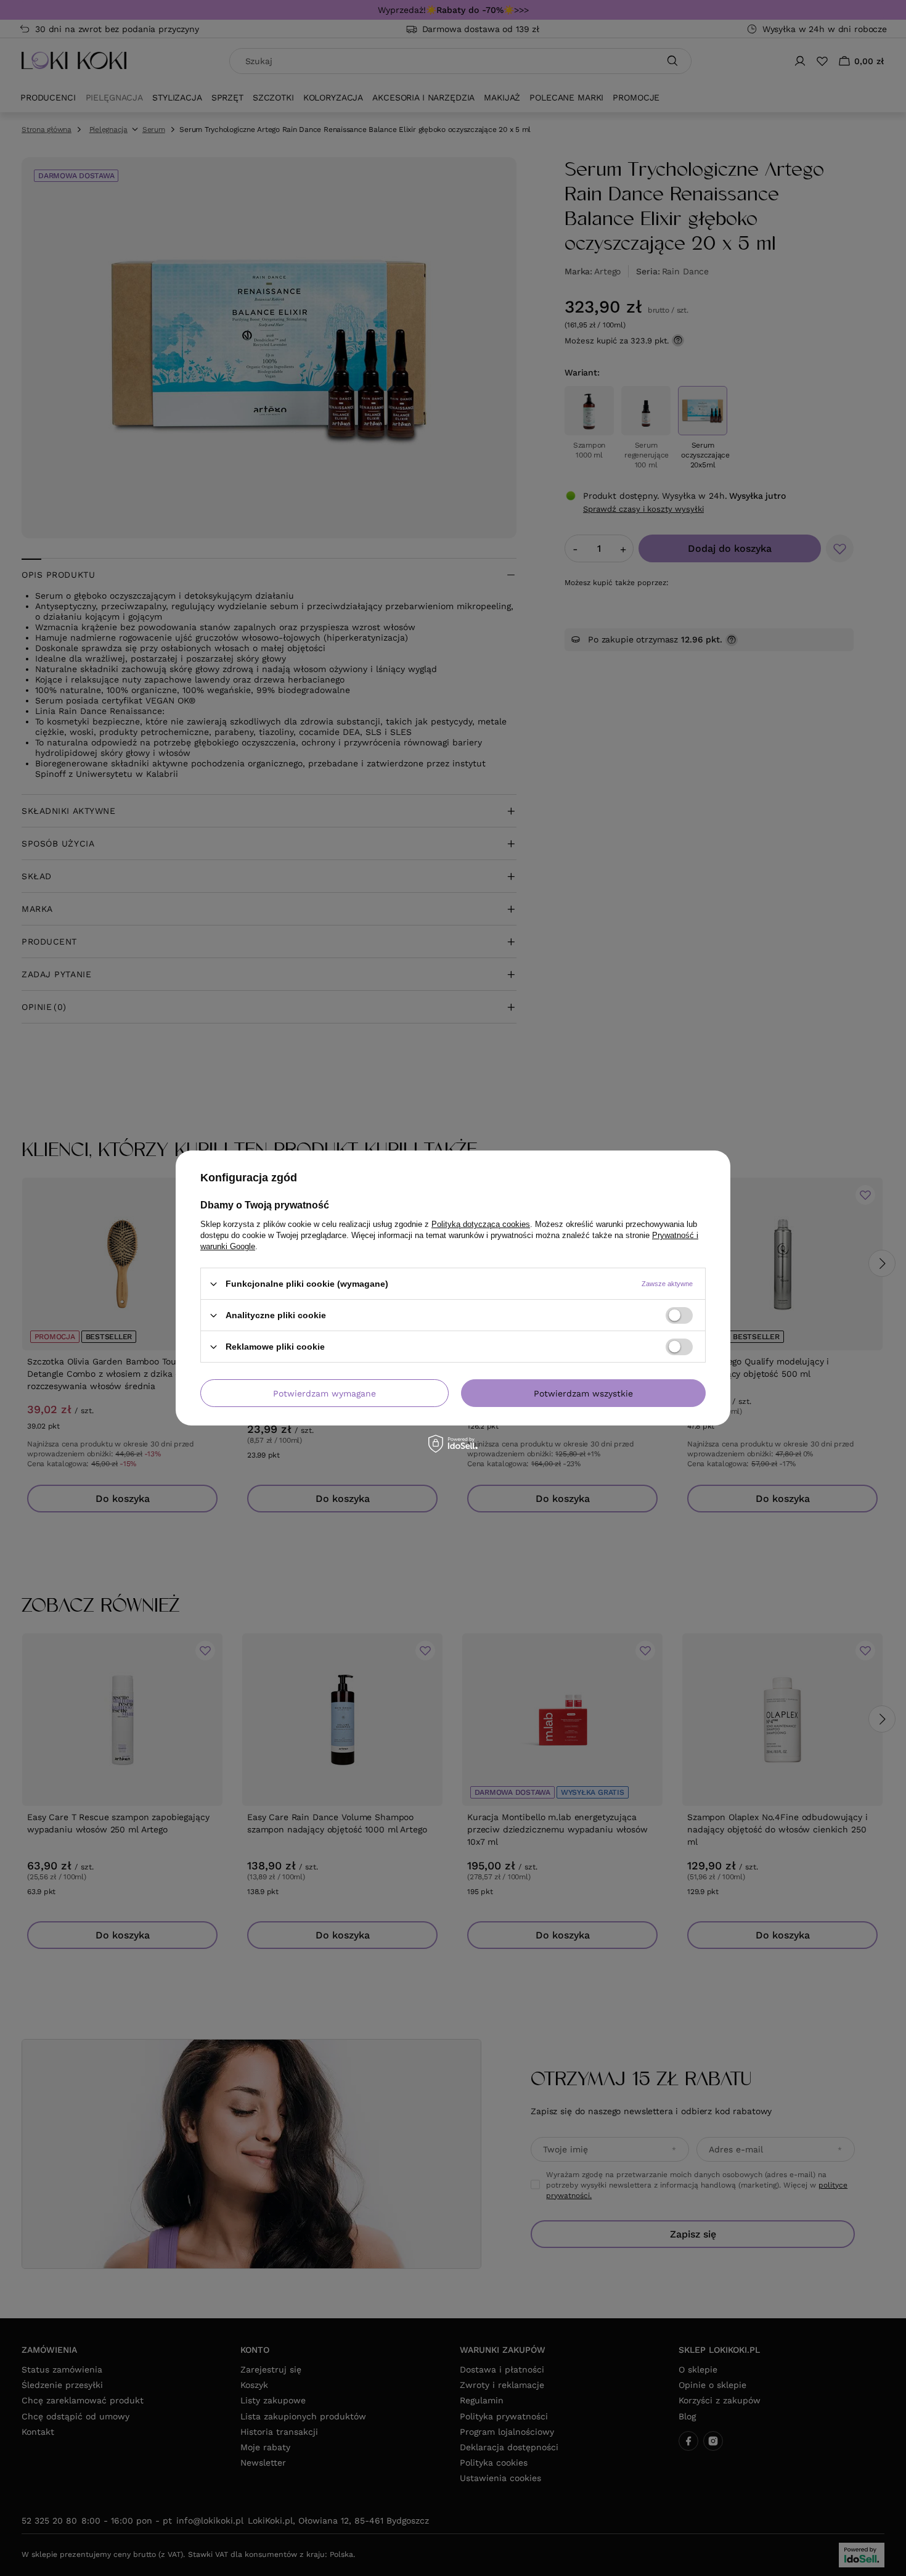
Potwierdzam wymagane (324, 1393)
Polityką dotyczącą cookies (481, 1224)
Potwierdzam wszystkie (583, 1393)
